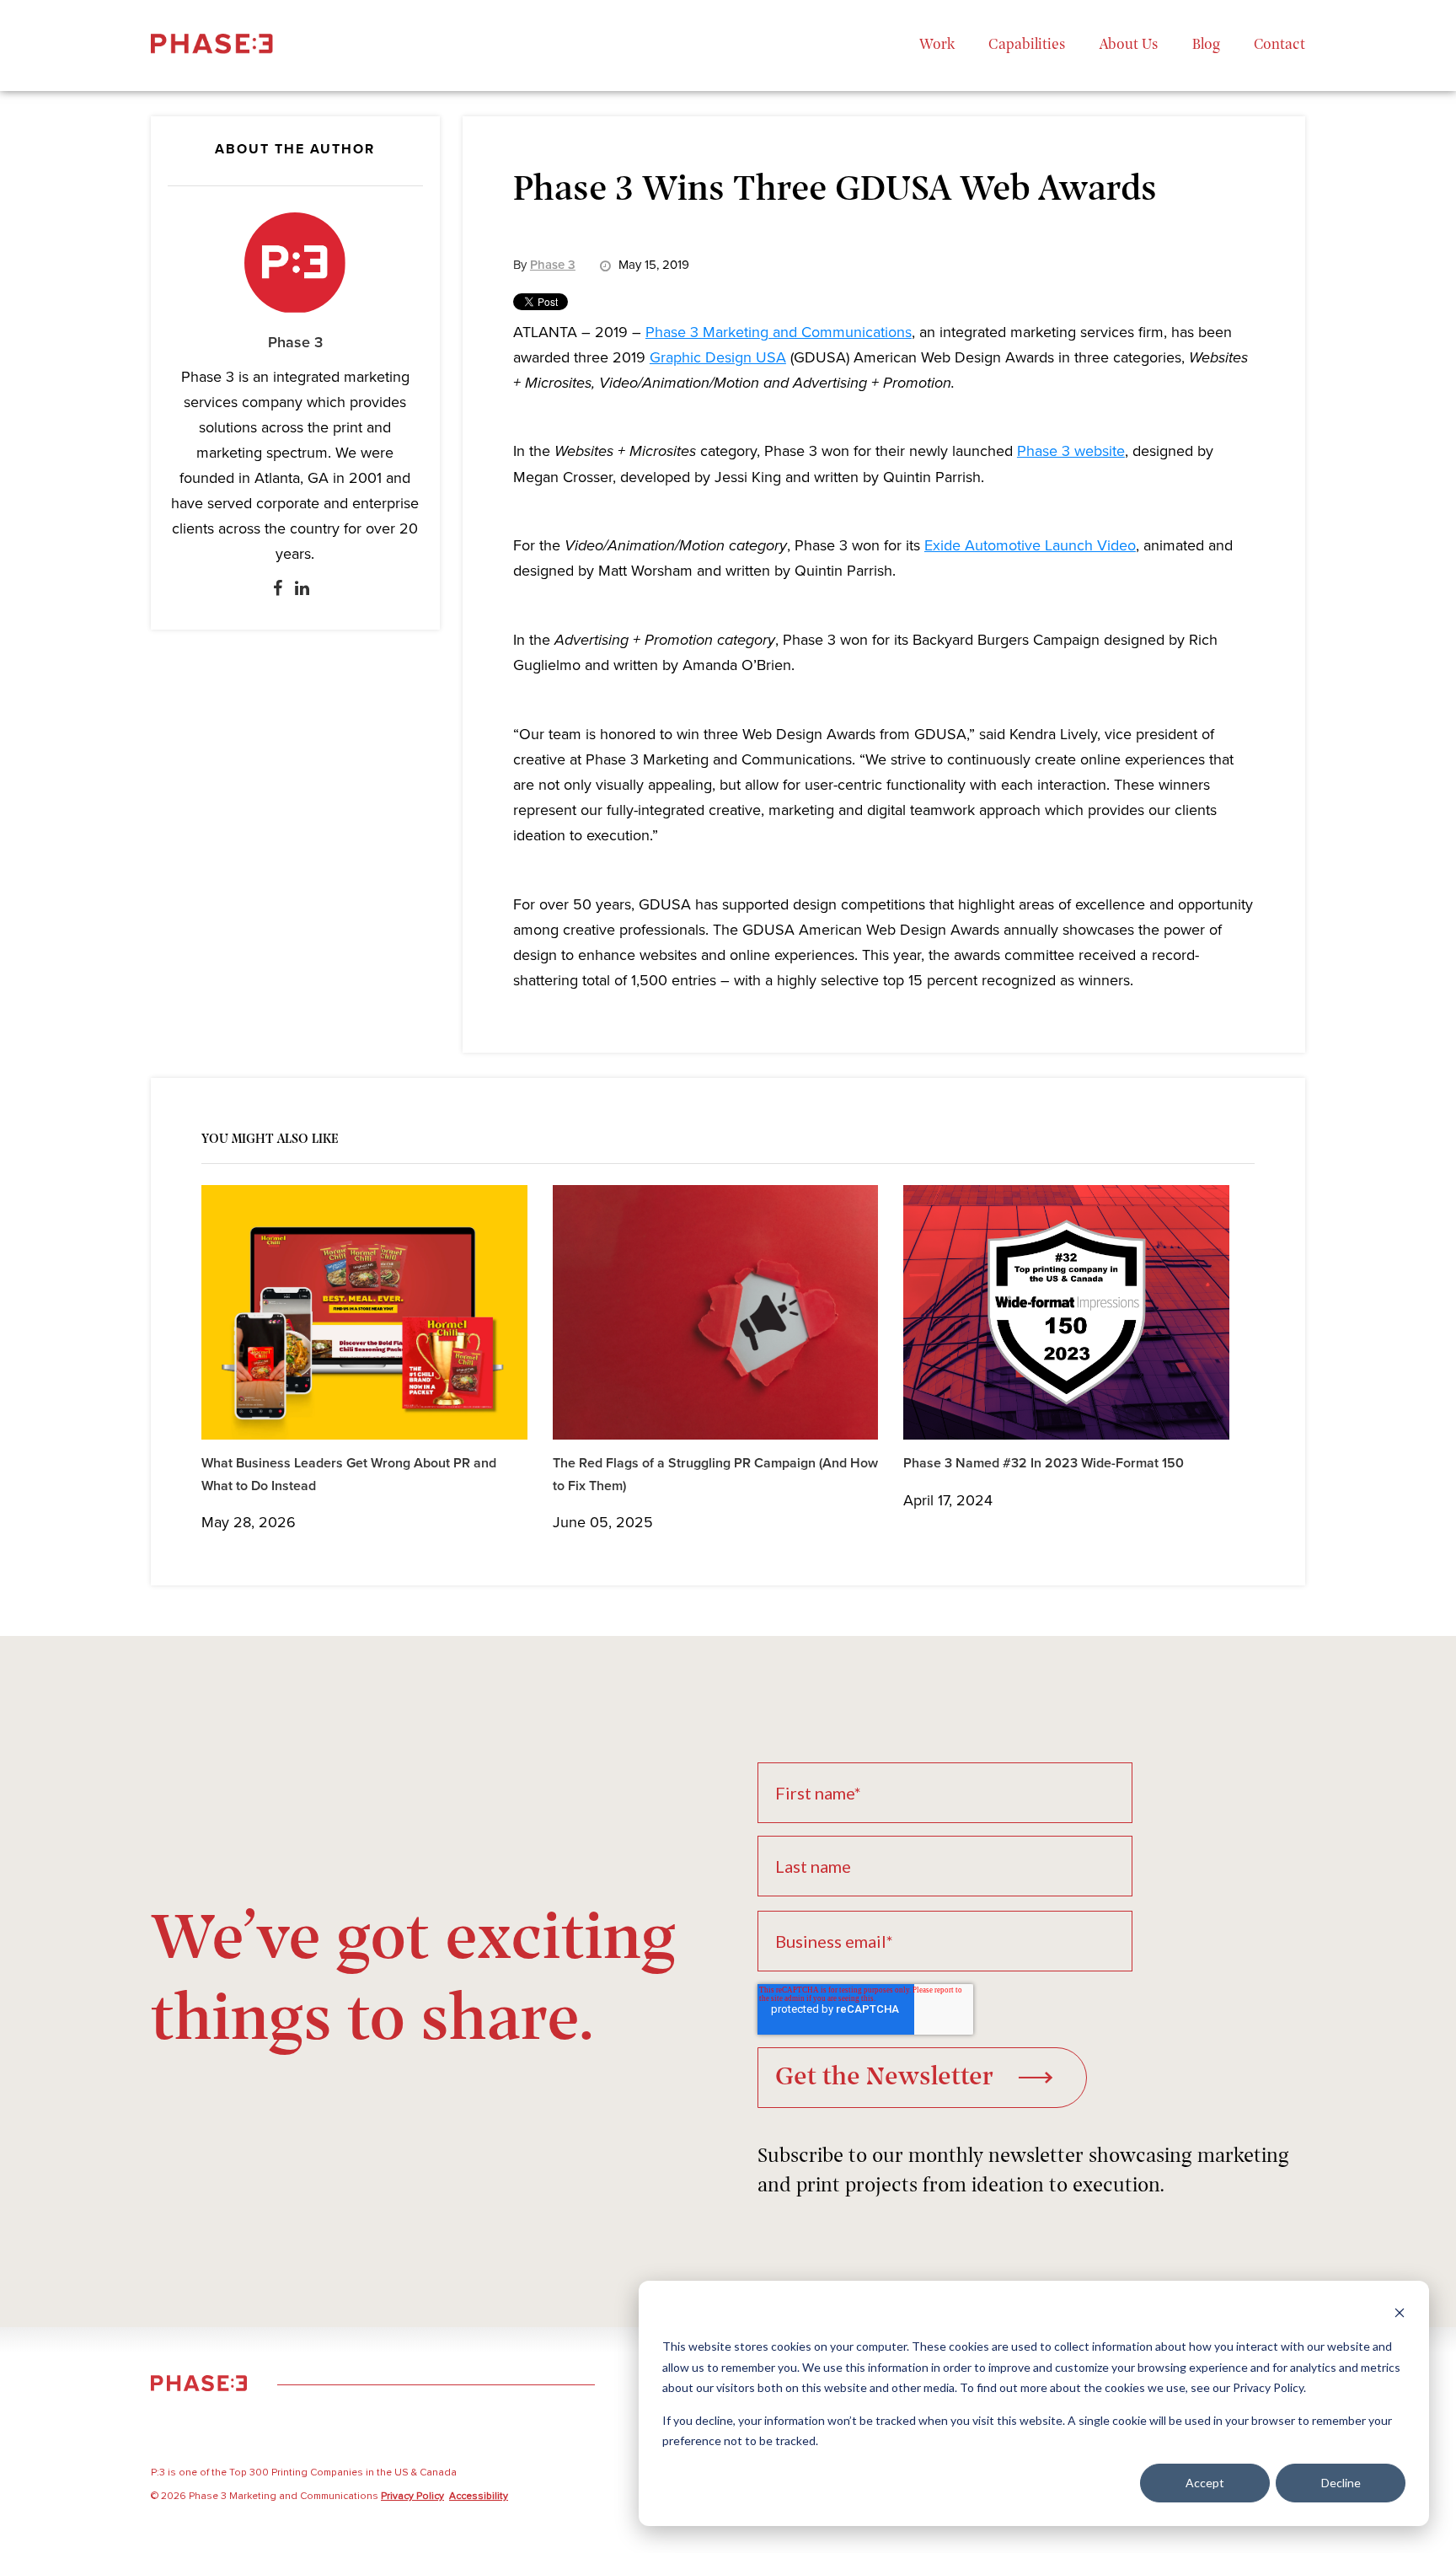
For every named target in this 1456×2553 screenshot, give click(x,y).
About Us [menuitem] (1129, 46)
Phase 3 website (1071, 451)
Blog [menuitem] (1206, 46)
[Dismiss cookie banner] (1400, 2315)
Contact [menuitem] (1279, 46)
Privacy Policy (412, 2497)
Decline (1341, 2483)
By (544, 265)
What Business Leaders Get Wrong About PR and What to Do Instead (349, 1475)
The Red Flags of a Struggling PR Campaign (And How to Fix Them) (715, 1475)
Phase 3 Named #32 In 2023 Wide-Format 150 (1044, 1463)
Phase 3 (295, 343)
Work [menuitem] (937, 46)
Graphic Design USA (718, 357)
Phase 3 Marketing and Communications (779, 332)
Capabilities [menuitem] (1027, 46)
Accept (1205, 2483)
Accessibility (479, 2497)
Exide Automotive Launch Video (1030, 545)
